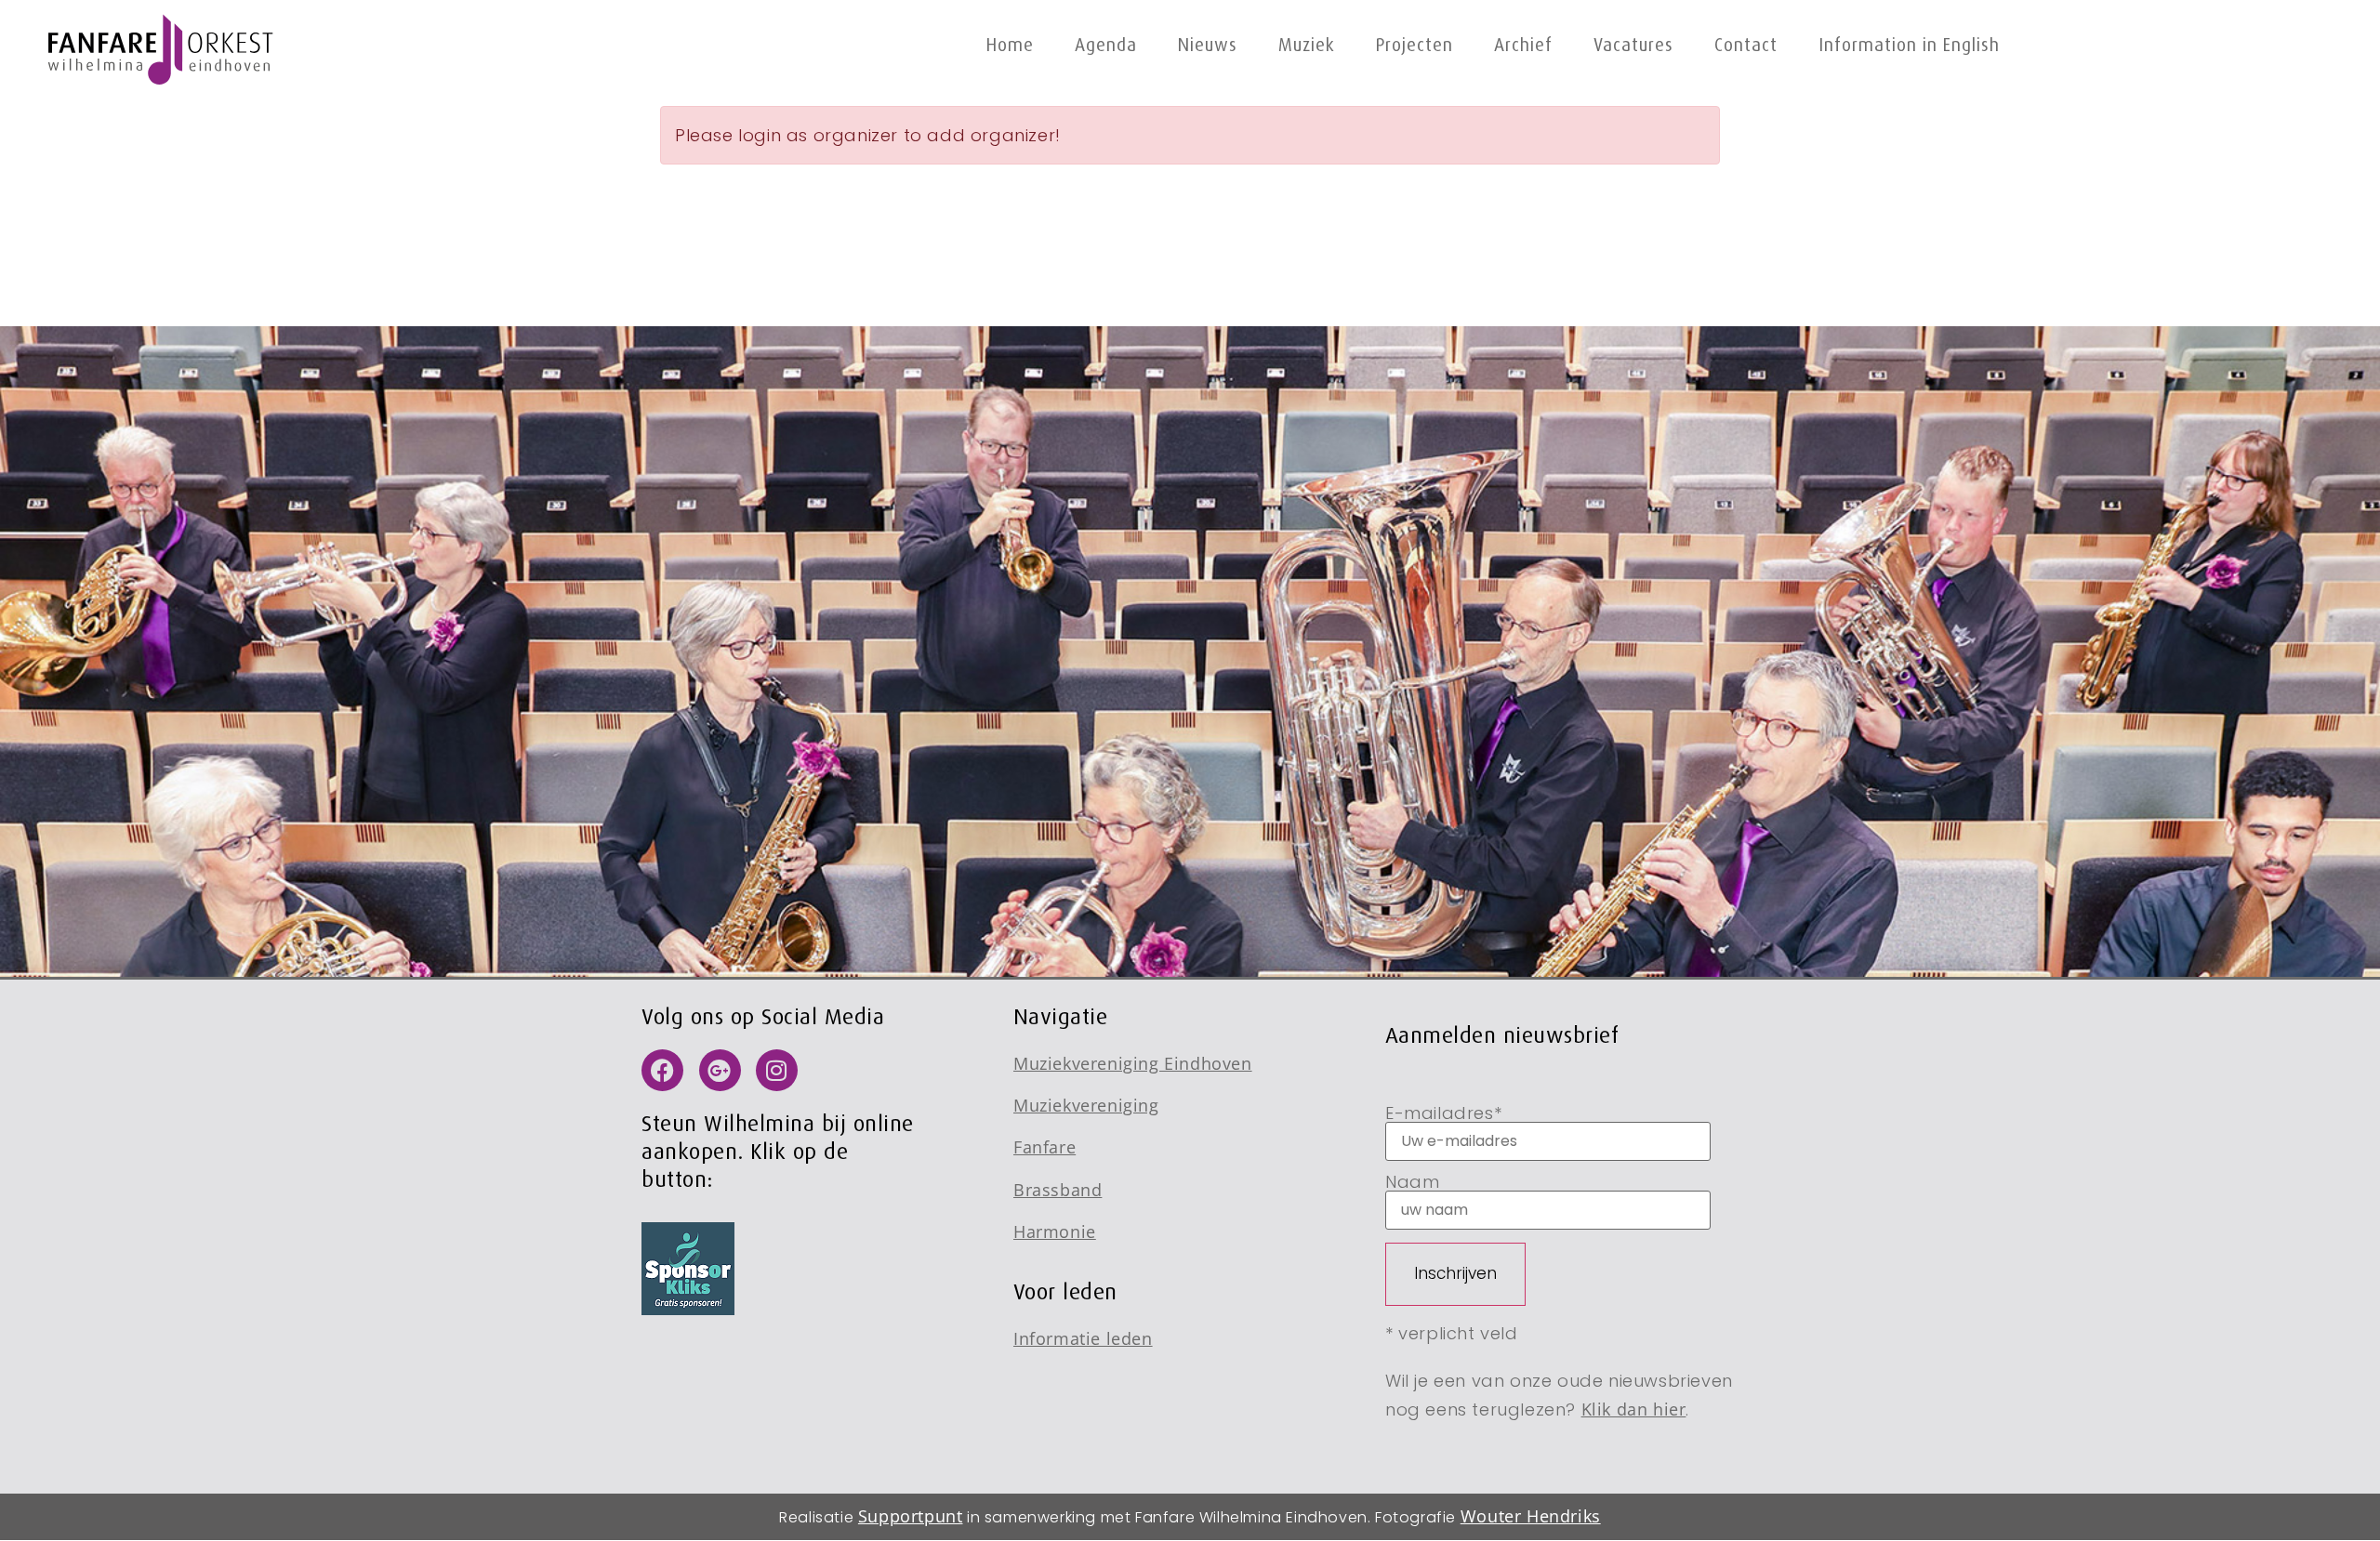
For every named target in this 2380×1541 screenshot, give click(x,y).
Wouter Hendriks (1531, 1516)
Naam (1412, 1184)
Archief (1523, 45)
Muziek (1307, 45)
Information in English (1909, 45)
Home (1010, 45)
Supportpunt (911, 1516)
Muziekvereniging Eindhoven (1133, 1063)
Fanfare (1045, 1147)
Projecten (1415, 45)
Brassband (1058, 1190)
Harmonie (1055, 1231)
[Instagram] (777, 1070)
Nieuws (1208, 45)
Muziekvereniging (1086, 1105)
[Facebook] (662, 1070)
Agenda (1106, 45)
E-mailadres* (1443, 1115)
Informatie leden (1083, 1338)
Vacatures (1633, 45)
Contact (1746, 45)
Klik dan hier (1634, 1409)
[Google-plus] (720, 1070)
